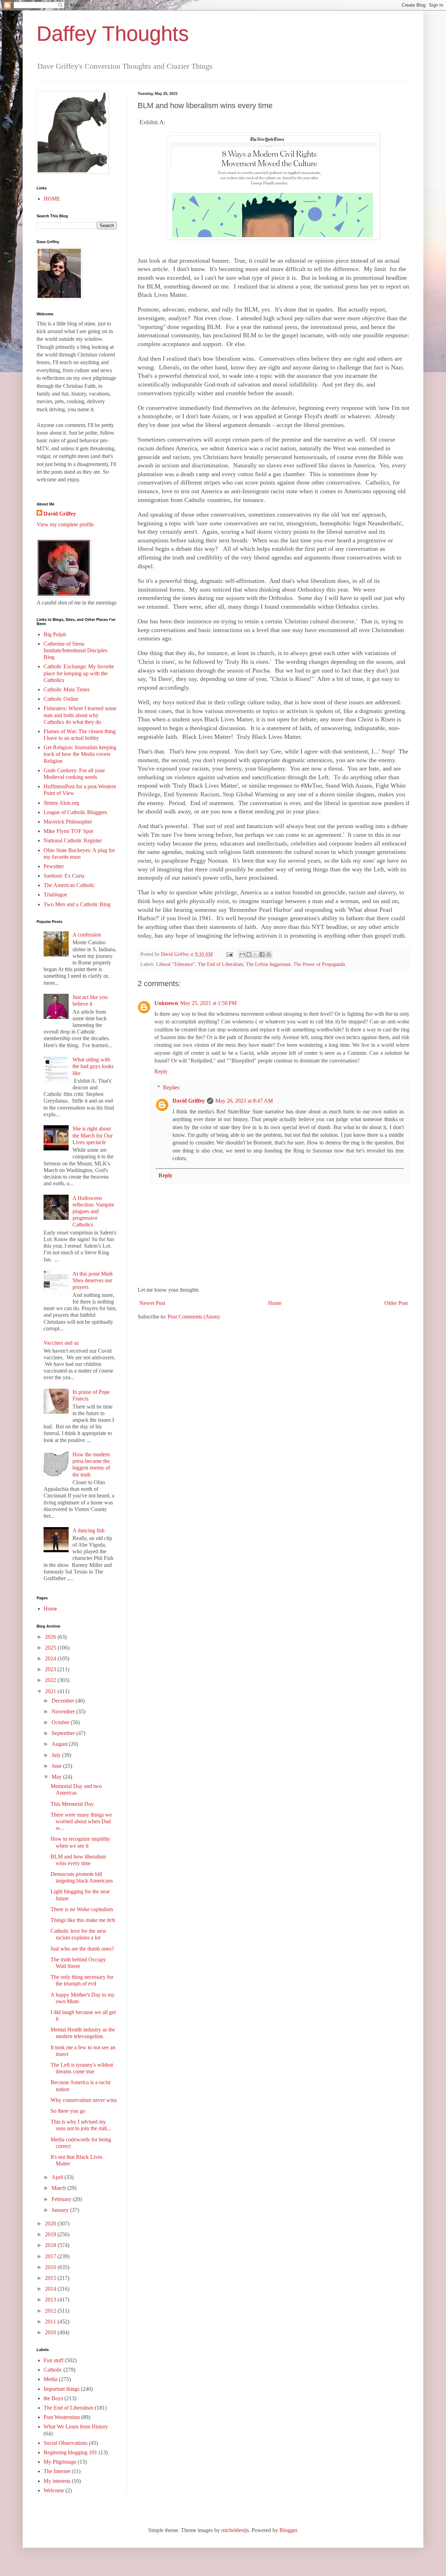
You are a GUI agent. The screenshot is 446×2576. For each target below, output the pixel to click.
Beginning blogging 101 (70, 2452)
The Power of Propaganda (319, 964)
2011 (51, 2322)
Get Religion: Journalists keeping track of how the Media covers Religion (80, 754)
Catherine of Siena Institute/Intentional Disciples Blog (75, 650)
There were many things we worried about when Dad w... (81, 1821)
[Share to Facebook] (262, 954)
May (57, 1777)
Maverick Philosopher (68, 822)
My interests (57, 2481)
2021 (51, 1691)
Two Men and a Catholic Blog (77, 904)
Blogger (288, 2530)
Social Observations (66, 2443)
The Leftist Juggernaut (268, 964)
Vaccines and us (61, 1343)
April (58, 2177)
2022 (51, 1680)
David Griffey (189, 1101)
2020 (51, 2224)
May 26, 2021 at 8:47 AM (244, 1101)
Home (275, 1303)
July (57, 1755)
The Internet (57, 2471)
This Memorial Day (72, 1804)
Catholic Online (61, 699)
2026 (51, 1637)
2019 (51, 2234)
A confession (87, 935)
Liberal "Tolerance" (176, 964)
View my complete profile (65, 524)
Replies (171, 1087)
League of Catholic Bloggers (75, 812)
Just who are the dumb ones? (82, 1949)
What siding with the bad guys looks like (93, 1066)
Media (51, 2379)
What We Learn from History (76, 2427)
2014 (51, 2289)
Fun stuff (53, 2360)
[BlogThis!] (249, 954)
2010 (51, 2332)
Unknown (166, 1003)
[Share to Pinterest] (269, 954)
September (64, 1733)
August (60, 1744)
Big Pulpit (55, 634)
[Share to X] (255, 954)
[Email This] (242, 954)
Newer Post (152, 1303)
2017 (51, 2256)
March (59, 2188)
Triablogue (55, 895)
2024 (51, 1658)
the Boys (53, 2398)
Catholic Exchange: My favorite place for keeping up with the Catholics (79, 673)
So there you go (68, 2111)
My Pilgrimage (60, 2462)
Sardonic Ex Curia (64, 876)
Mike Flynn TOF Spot (68, 831)
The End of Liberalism (221, 964)
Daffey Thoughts (113, 34)
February (62, 2199)
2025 (51, 1648)
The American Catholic (69, 885)
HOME (52, 199)
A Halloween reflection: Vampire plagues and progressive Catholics (93, 1211)
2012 (51, 2311)
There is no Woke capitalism (82, 1909)
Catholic (53, 2370)
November (64, 1711)
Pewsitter (54, 866)
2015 (51, 2278)
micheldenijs (235, 2530)
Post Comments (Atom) (194, 1317)
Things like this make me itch (83, 1920)
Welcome (54, 2490)
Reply (161, 1071)
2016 (51, 2267)
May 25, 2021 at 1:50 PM (208, 1003)
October (61, 1722)
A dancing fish (89, 1530)
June (57, 1766)
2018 (51, 2245)
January (61, 2210)
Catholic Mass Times (67, 689)
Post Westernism (62, 2417)
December (64, 1701)
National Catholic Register (73, 840)
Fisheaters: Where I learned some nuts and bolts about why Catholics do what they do (80, 715)
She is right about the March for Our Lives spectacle (93, 1135)
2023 (51, 1669)
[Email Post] (229, 954)
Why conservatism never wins (84, 2100)
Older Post (396, 1303)
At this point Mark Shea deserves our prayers (93, 1280)
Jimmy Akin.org (61, 803)
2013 (51, 2300)
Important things (61, 2389)
